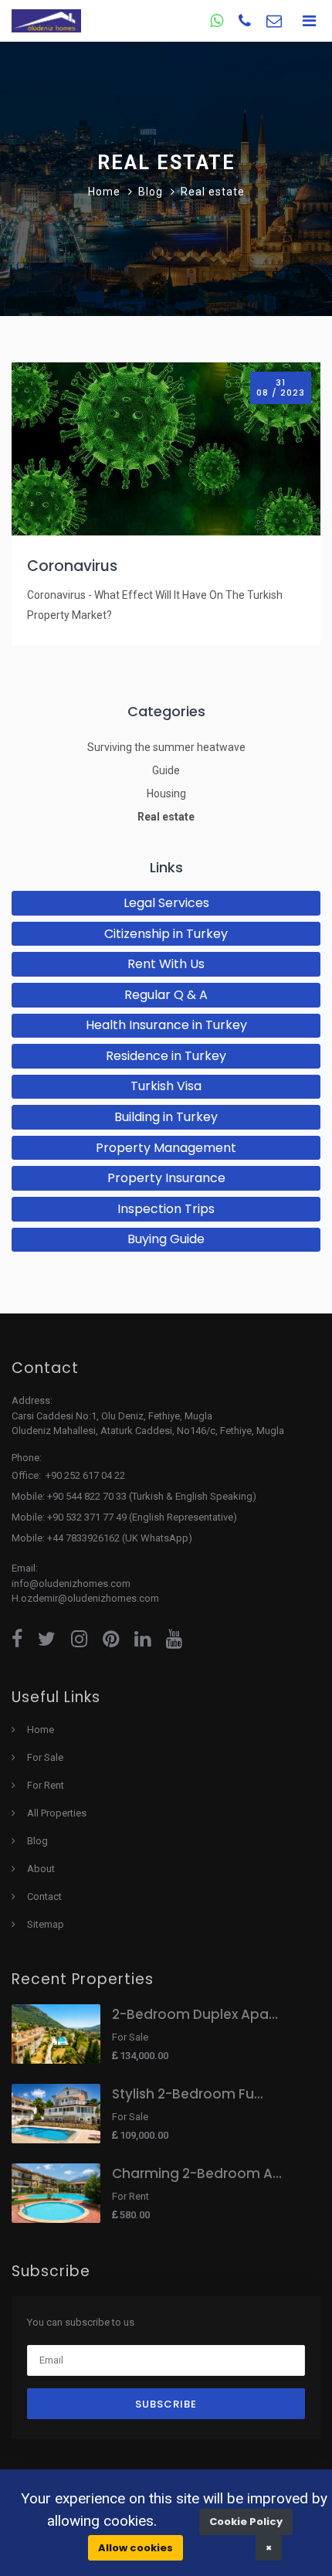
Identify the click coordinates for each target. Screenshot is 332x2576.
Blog (37, 1841)
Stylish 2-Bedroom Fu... (188, 2094)
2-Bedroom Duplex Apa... (195, 2014)
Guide (166, 770)
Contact (44, 1896)
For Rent (46, 1785)
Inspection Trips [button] (166, 1209)
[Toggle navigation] (309, 21)
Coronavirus (72, 566)
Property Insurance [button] (166, 1178)
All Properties (57, 1813)
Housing (166, 794)
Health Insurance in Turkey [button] (166, 1025)
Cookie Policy (246, 2522)
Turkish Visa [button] (166, 1086)
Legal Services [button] (166, 903)
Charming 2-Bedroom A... (197, 2173)
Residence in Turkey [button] (166, 1056)
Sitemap (46, 1924)
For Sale (45, 1757)
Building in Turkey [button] (166, 1117)
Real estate (166, 817)
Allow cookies (136, 2548)
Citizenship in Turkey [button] (166, 934)
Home (104, 192)
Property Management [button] (166, 1148)
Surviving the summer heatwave (166, 747)
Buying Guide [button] (166, 1239)
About (41, 1869)
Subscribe (166, 2404)
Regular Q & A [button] (166, 995)
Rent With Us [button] (166, 964)
